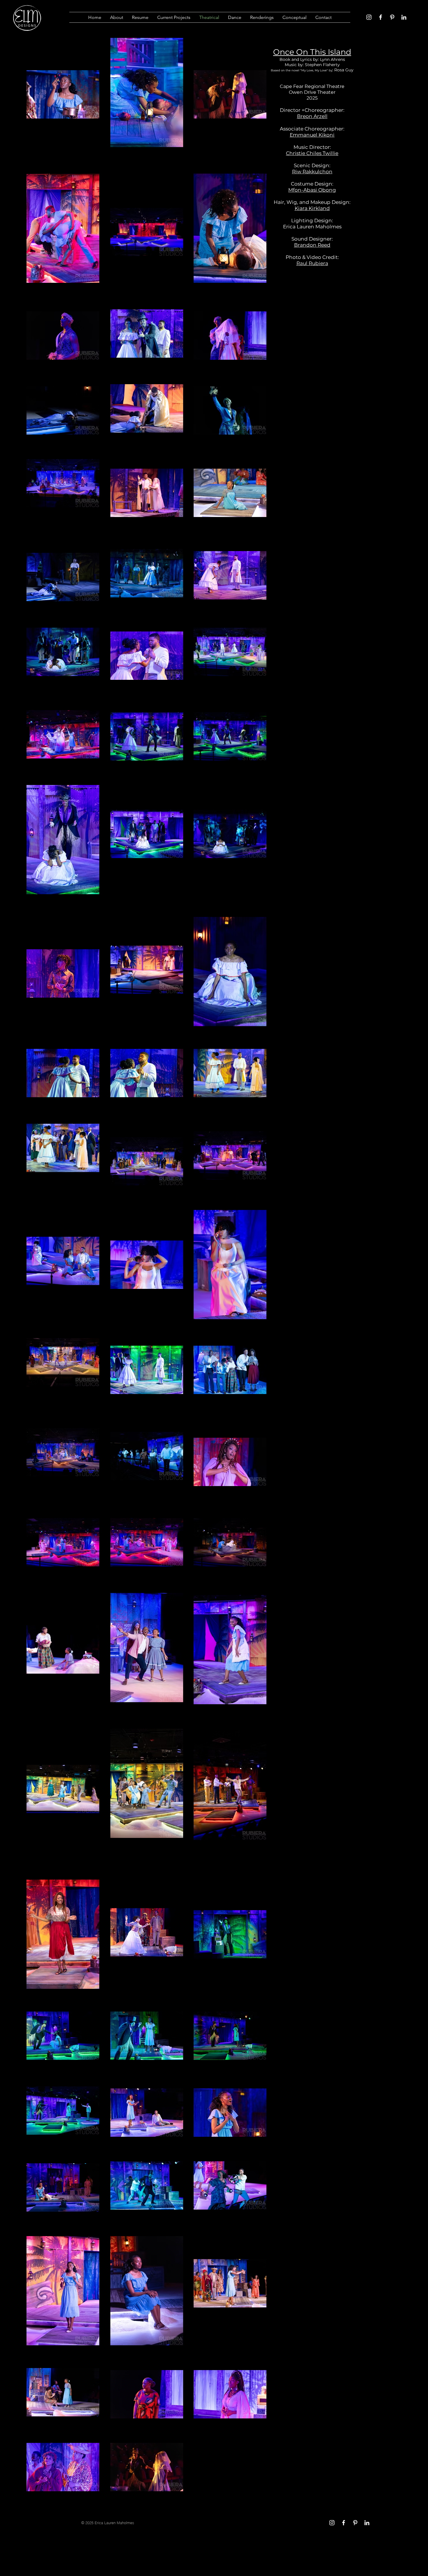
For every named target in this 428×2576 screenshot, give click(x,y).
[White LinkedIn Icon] (404, 17)
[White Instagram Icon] (369, 17)
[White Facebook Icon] (381, 17)
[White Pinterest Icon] (392, 17)
